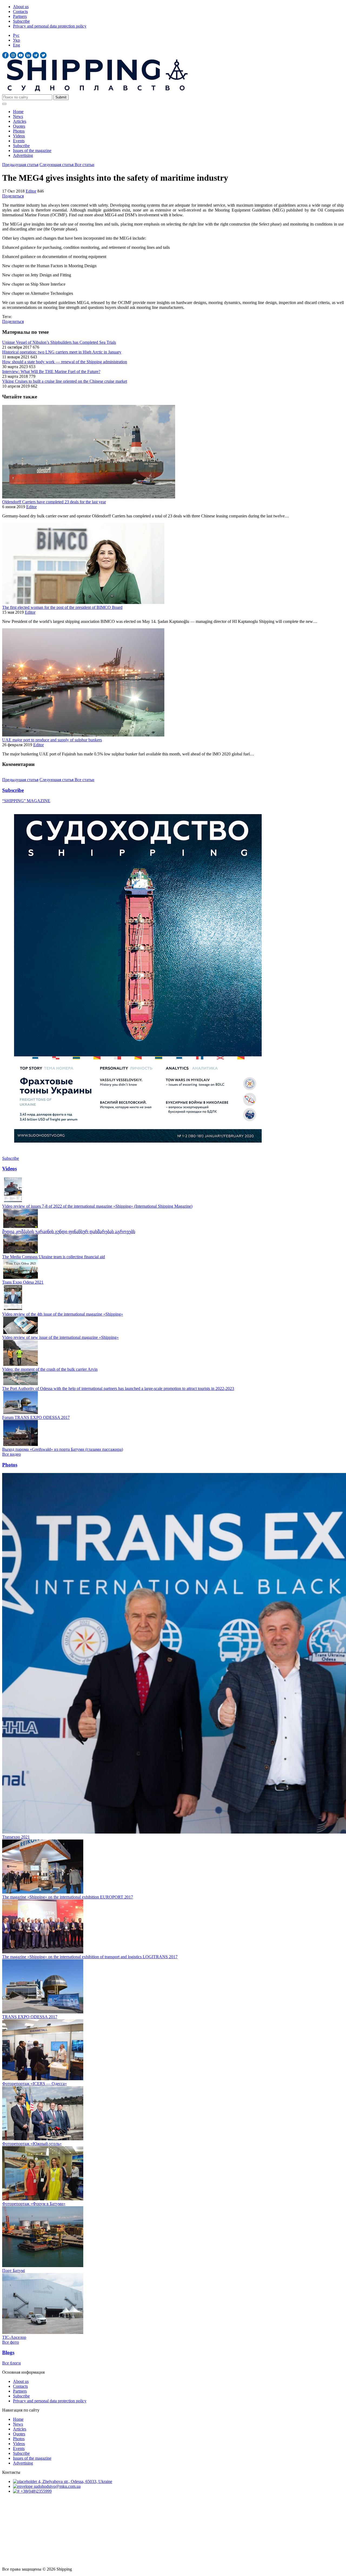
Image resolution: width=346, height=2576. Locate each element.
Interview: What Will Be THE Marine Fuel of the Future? (51, 371)
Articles (20, 121)
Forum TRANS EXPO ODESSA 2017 (36, 1417)
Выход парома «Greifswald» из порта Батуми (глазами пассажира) (63, 1449)
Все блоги (11, 2363)
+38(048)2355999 (36, 2491)
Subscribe (21, 21)
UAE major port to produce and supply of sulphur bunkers (52, 740)
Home (18, 112)
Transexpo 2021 (16, 1837)
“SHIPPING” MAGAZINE (26, 801)
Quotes (19, 126)
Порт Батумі (14, 2270)
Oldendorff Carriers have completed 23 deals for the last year (54, 502)
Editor (31, 191)
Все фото (11, 2342)
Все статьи (84, 165)
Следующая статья (57, 165)
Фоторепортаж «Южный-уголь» (32, 2144)
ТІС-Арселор (14, 2337)
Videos (19, 136)
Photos (19, 131)
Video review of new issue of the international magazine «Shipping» (60, 1337)
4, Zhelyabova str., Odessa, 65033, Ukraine (75, 2481)
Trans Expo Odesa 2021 (23, 1282)
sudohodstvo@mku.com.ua (57, 2486)
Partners (20, 16)
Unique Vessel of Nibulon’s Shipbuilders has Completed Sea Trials (59, 342)
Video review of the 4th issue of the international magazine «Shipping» (63, 1314)
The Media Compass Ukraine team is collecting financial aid (54, 1257)
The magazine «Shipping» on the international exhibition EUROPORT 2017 (68, 1897)
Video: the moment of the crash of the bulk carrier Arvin (50, 1369)
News (18, 116)
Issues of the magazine (32, 151)
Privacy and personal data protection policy (50, 26)
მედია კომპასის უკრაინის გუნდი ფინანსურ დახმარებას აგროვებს (69, 1232)
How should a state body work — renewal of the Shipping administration (65, 362)
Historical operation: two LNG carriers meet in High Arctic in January (62, 352)
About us (21, 7)
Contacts (20, 11)
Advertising (23, 155)
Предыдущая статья (20, 165)
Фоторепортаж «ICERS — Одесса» (34, 2084)
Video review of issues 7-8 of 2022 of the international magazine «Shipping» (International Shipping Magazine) (97, 1206)
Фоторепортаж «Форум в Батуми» (34, 2204)
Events (19, 141)
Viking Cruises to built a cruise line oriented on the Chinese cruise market (65, 381)
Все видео (11, 1454)
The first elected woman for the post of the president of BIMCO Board (62, 607)
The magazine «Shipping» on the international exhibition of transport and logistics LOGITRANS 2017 (90, 1957)
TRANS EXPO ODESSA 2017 (30, 2017)
